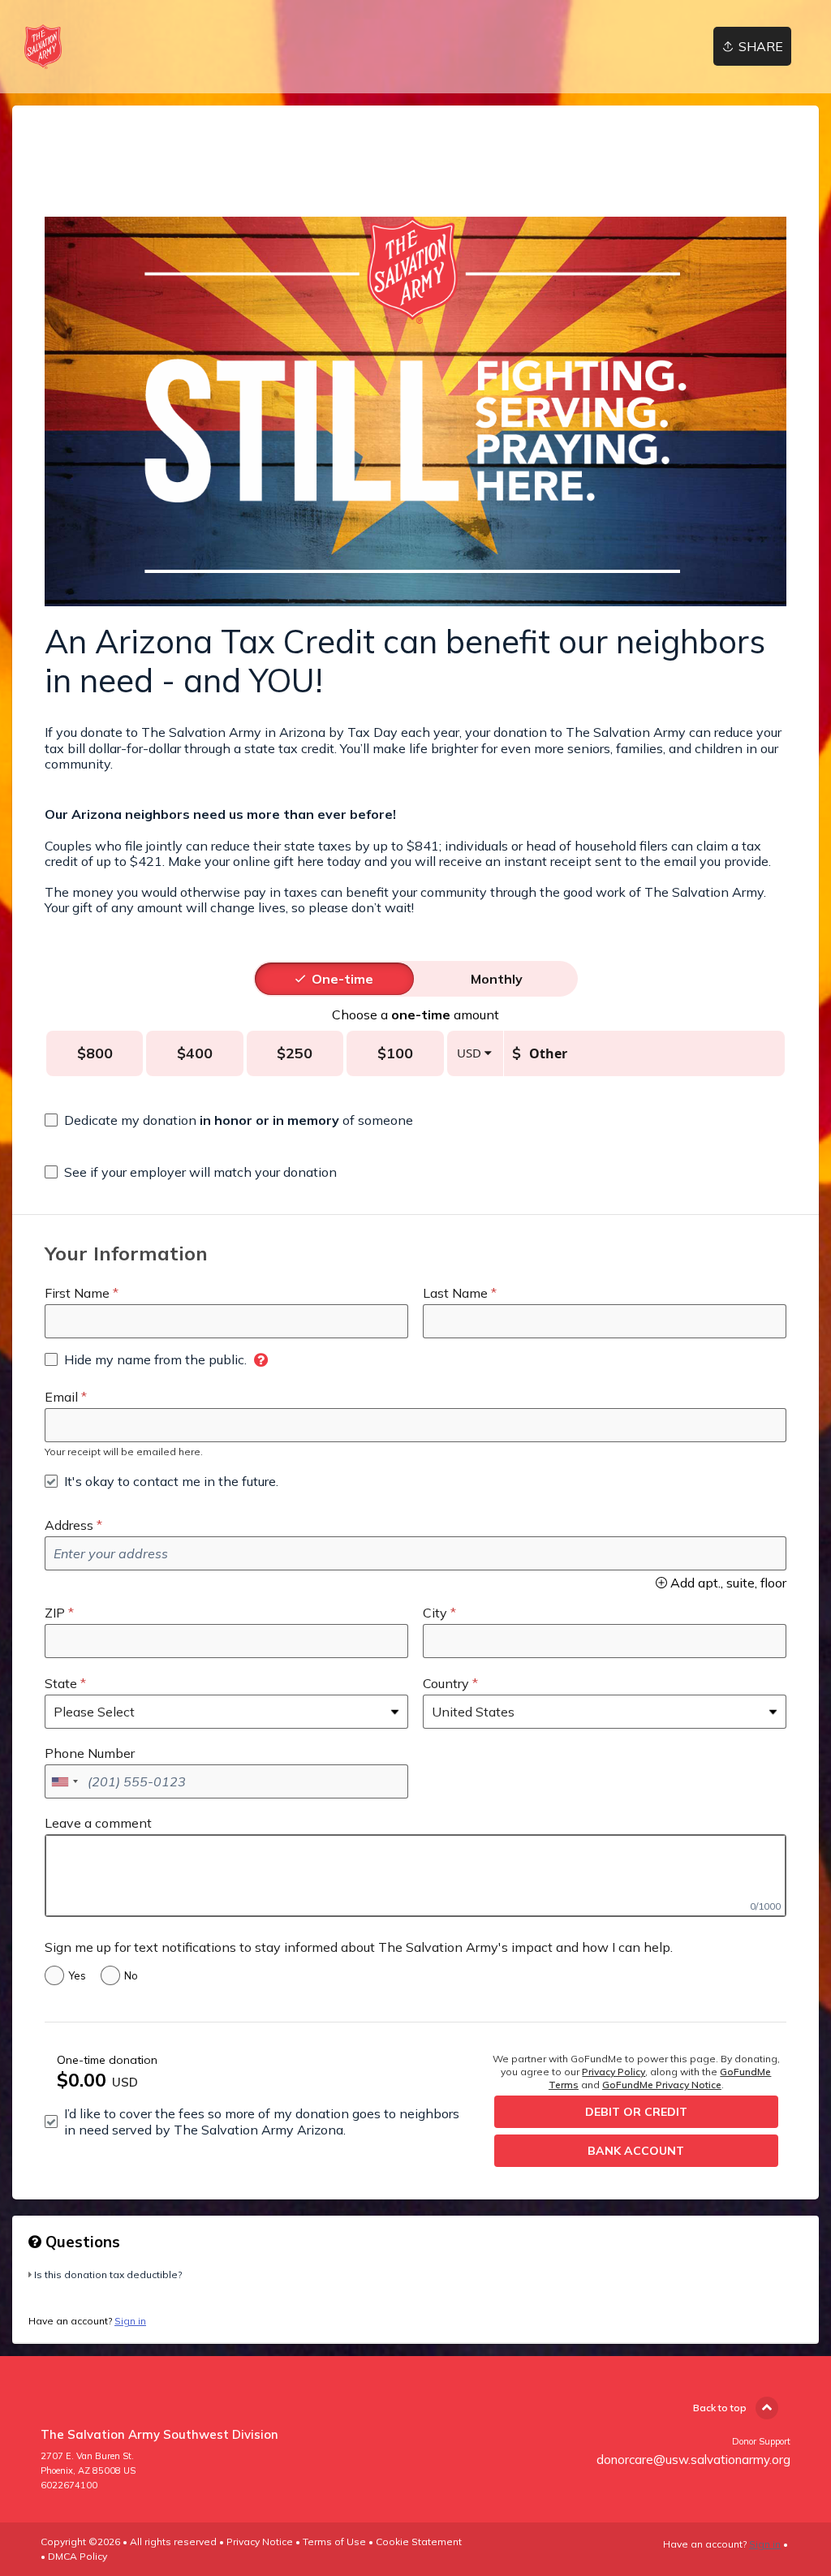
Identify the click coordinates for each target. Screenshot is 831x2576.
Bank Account (636, 2151)
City (435, 1613)
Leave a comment (98, 1823)
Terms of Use (334, 2542)
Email (61, 1397)
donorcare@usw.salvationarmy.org (693, 2460)
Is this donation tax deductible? (108, 2274)
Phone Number (90, 1753)
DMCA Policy (78, 2556)
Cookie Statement (419, 2542)
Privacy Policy (614, 2072)
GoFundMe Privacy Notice (662, 2085)
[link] (43, 47)
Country (446, 1683)
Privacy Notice (260, 2542)
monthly (497, 979)
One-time (342, 979)
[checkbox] (229, 1120)
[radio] (342, 979)
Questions (81, 2242)
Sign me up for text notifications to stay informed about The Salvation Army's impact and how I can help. (359, 1947)
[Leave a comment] (415, 1876)
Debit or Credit (636, 2112)
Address (69, 1525)
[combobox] (64, 1781)
